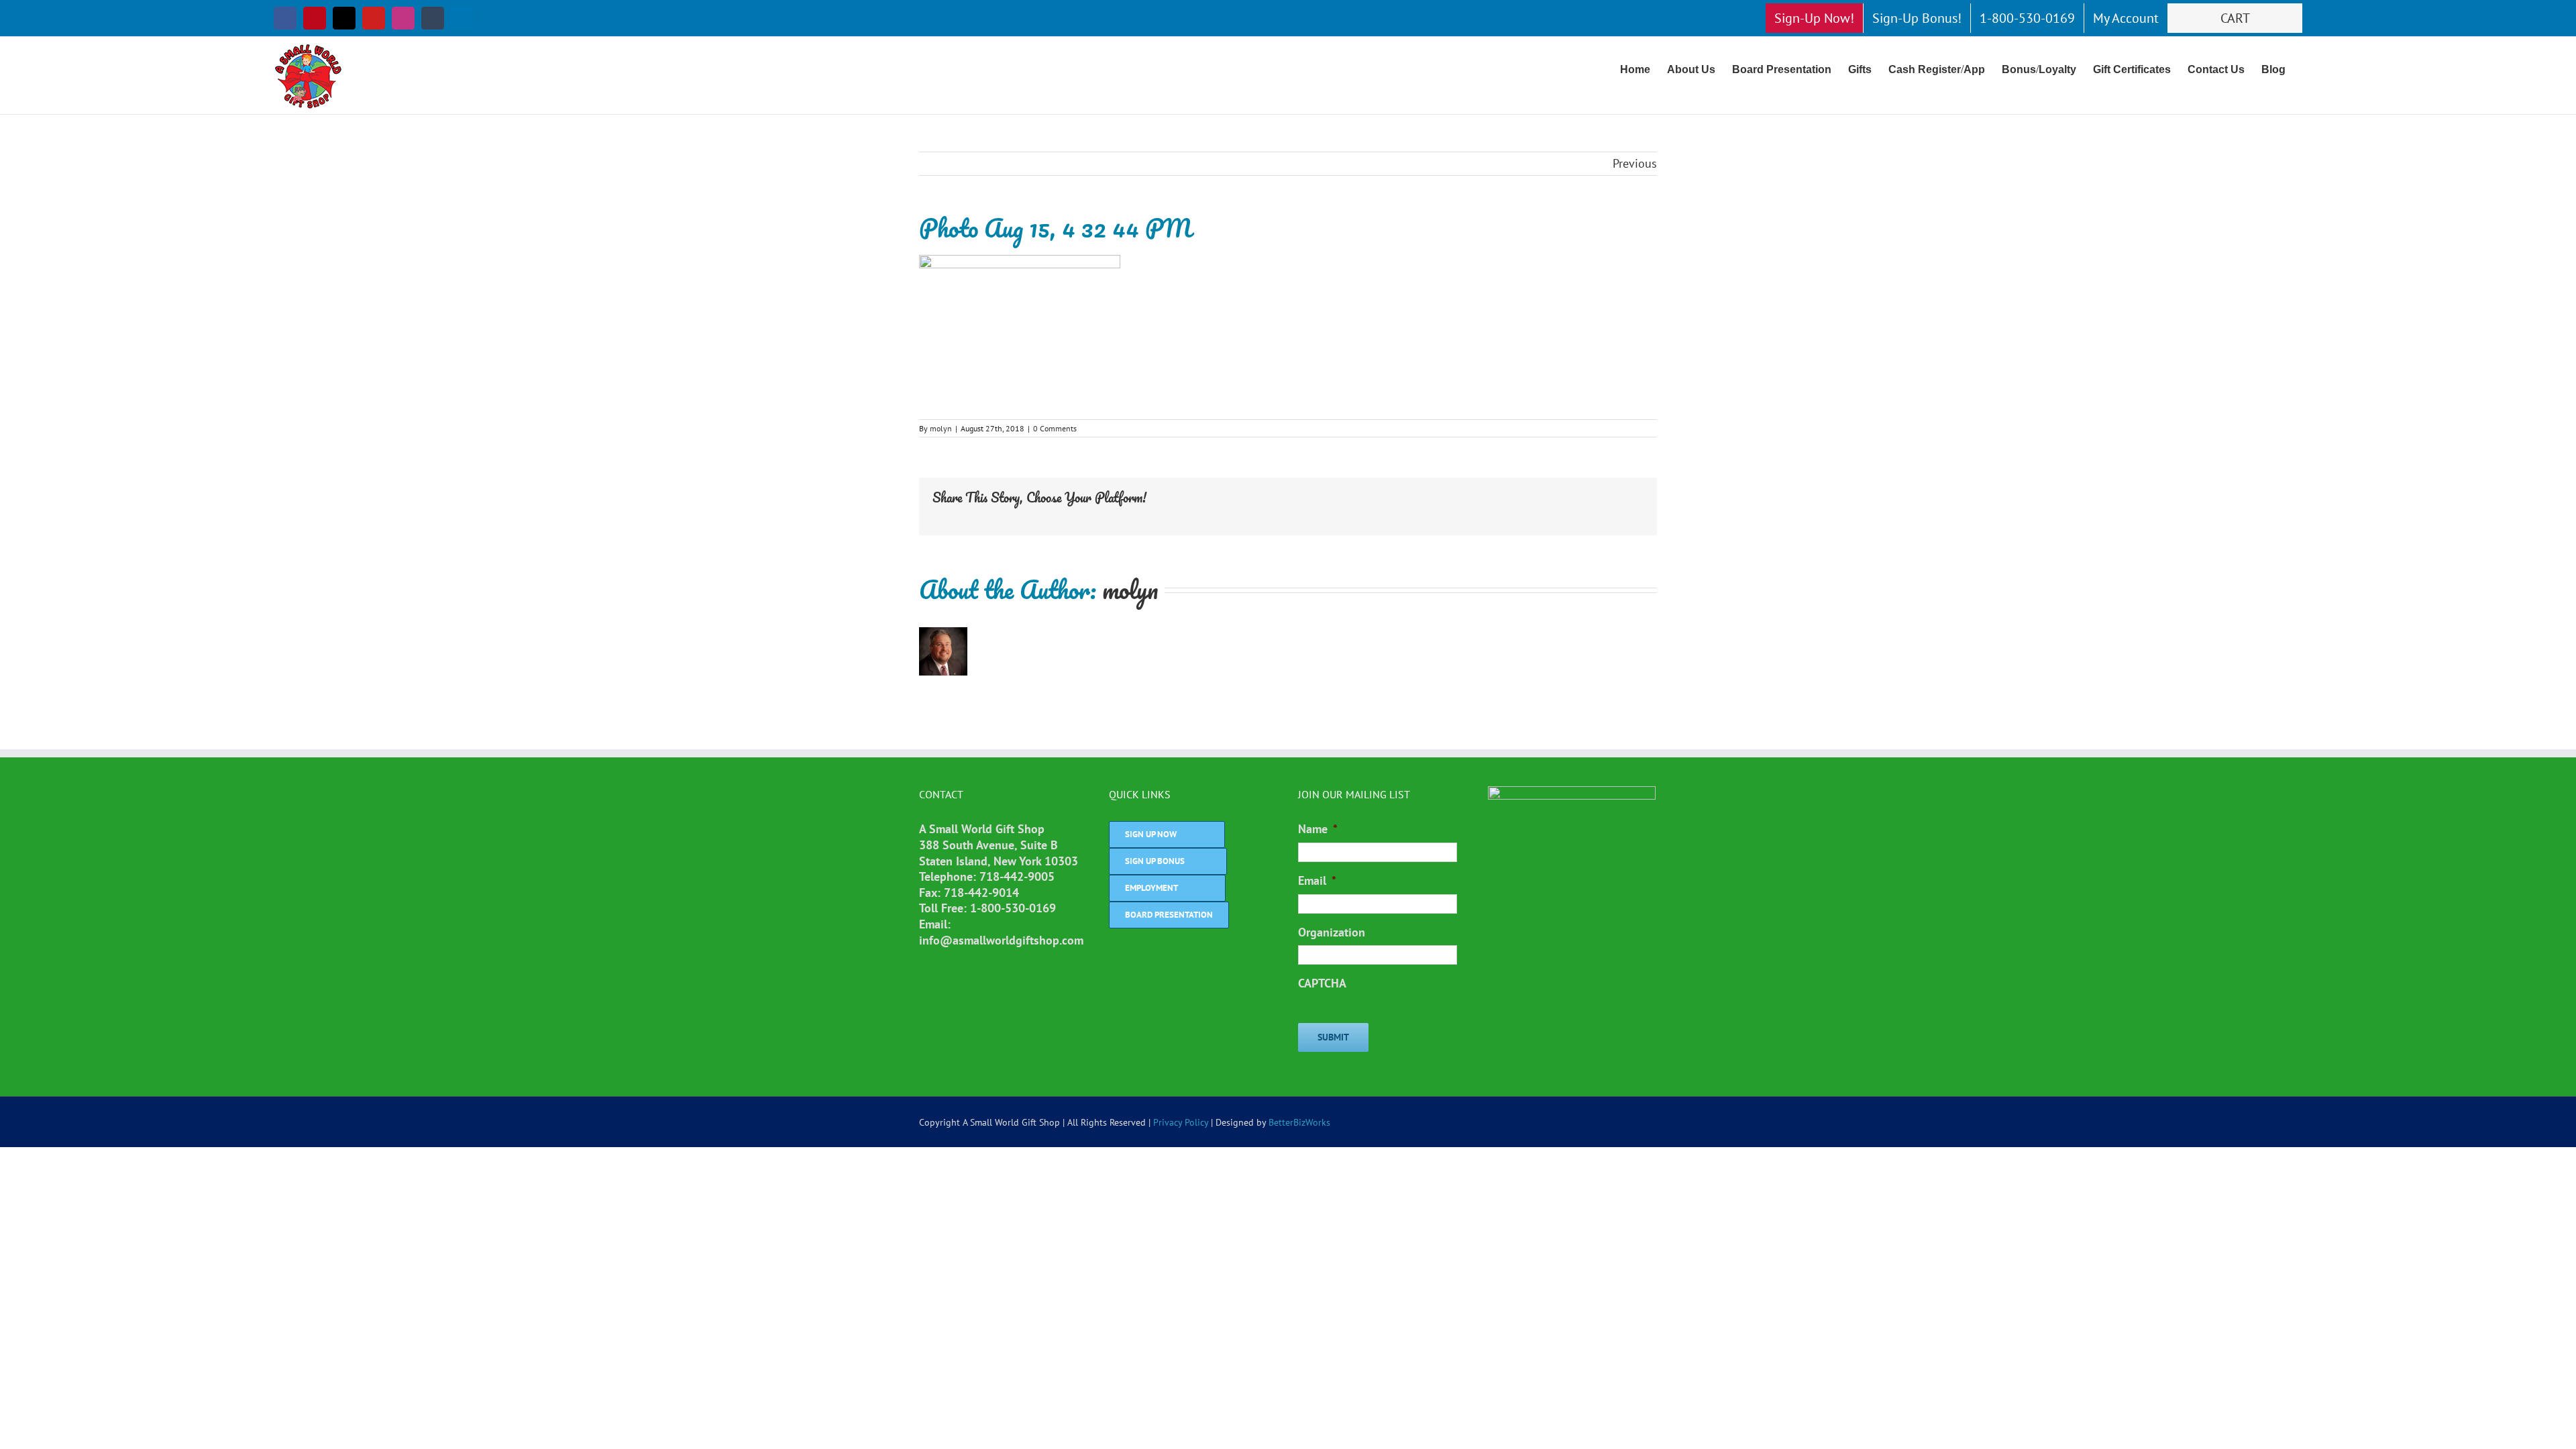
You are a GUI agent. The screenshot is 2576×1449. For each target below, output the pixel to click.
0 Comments (1055, 428)
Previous (1635, 163)
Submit (1333, 1037)
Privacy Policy (1181, 1122)
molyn (941, 428)
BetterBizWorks (1299, 1122)
